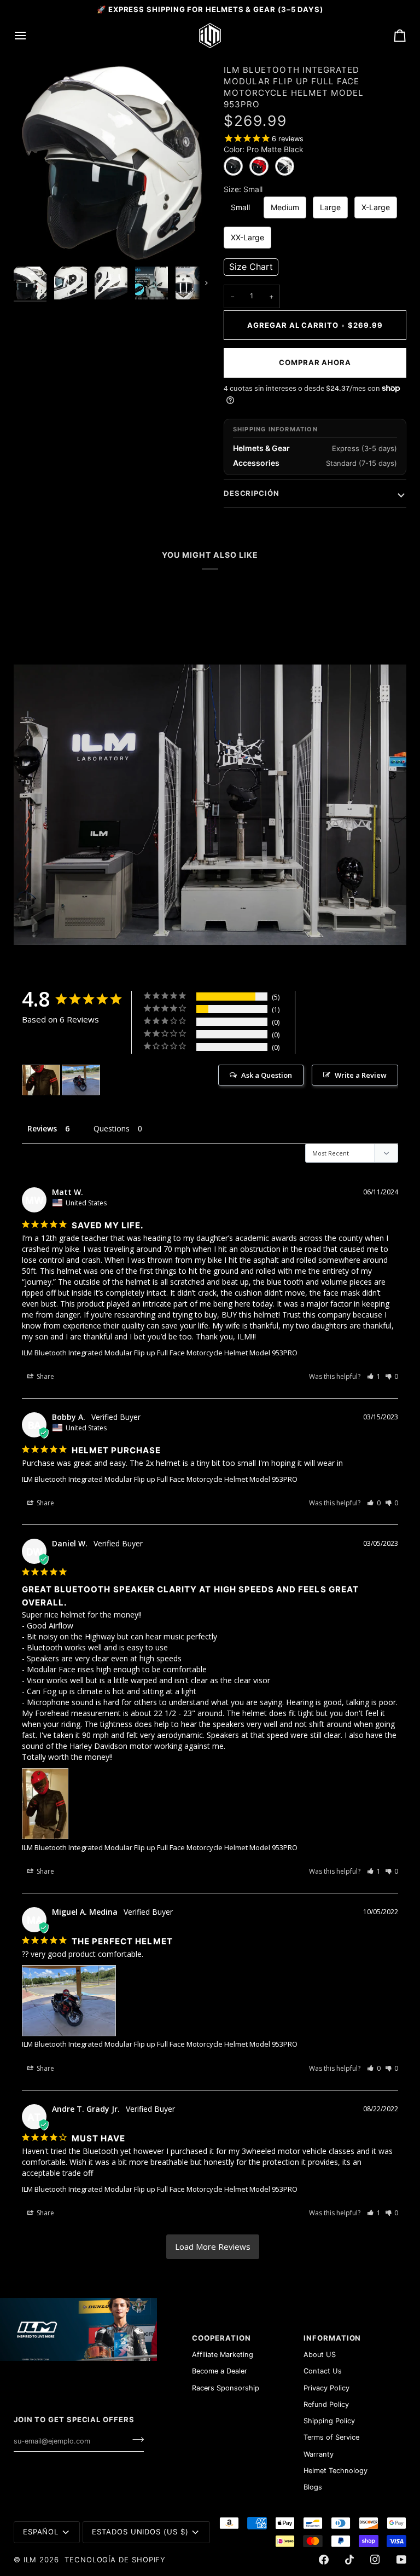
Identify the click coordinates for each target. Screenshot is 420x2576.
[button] (251, 267)
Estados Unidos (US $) (140, 2532)
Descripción (252, 493)
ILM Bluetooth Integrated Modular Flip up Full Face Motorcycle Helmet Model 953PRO (160, 1353)
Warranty (319, 2454)
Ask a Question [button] (267, 1075)
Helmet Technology (336, 2471)
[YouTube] (401, 2560)
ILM (30, 2560)
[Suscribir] (135, 2440)
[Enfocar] (34, 241)
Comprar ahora (315, 362)
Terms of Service (331, 2437)
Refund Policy (326, 2404)
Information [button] (332, 2338)
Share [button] (45, 1376)
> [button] (213, 2247)
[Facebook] (324, 2560)
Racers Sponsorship (226, 2388)
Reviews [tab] (42, 1128)
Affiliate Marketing (223, 2355)
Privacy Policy (326, 2388)
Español (41, 2532)
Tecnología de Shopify (115, 2560)
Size (243, 189)
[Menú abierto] (30, 36)
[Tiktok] (349, 2560)
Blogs (313, 2487)
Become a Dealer (220, 2371)
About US (320, 2355)
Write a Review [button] (361, 1075)
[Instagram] (375, 2560)
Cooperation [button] (221, 2338)
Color (264, 149)
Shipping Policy (329, 2421)
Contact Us (323, 2371)
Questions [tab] (112, 1128)
